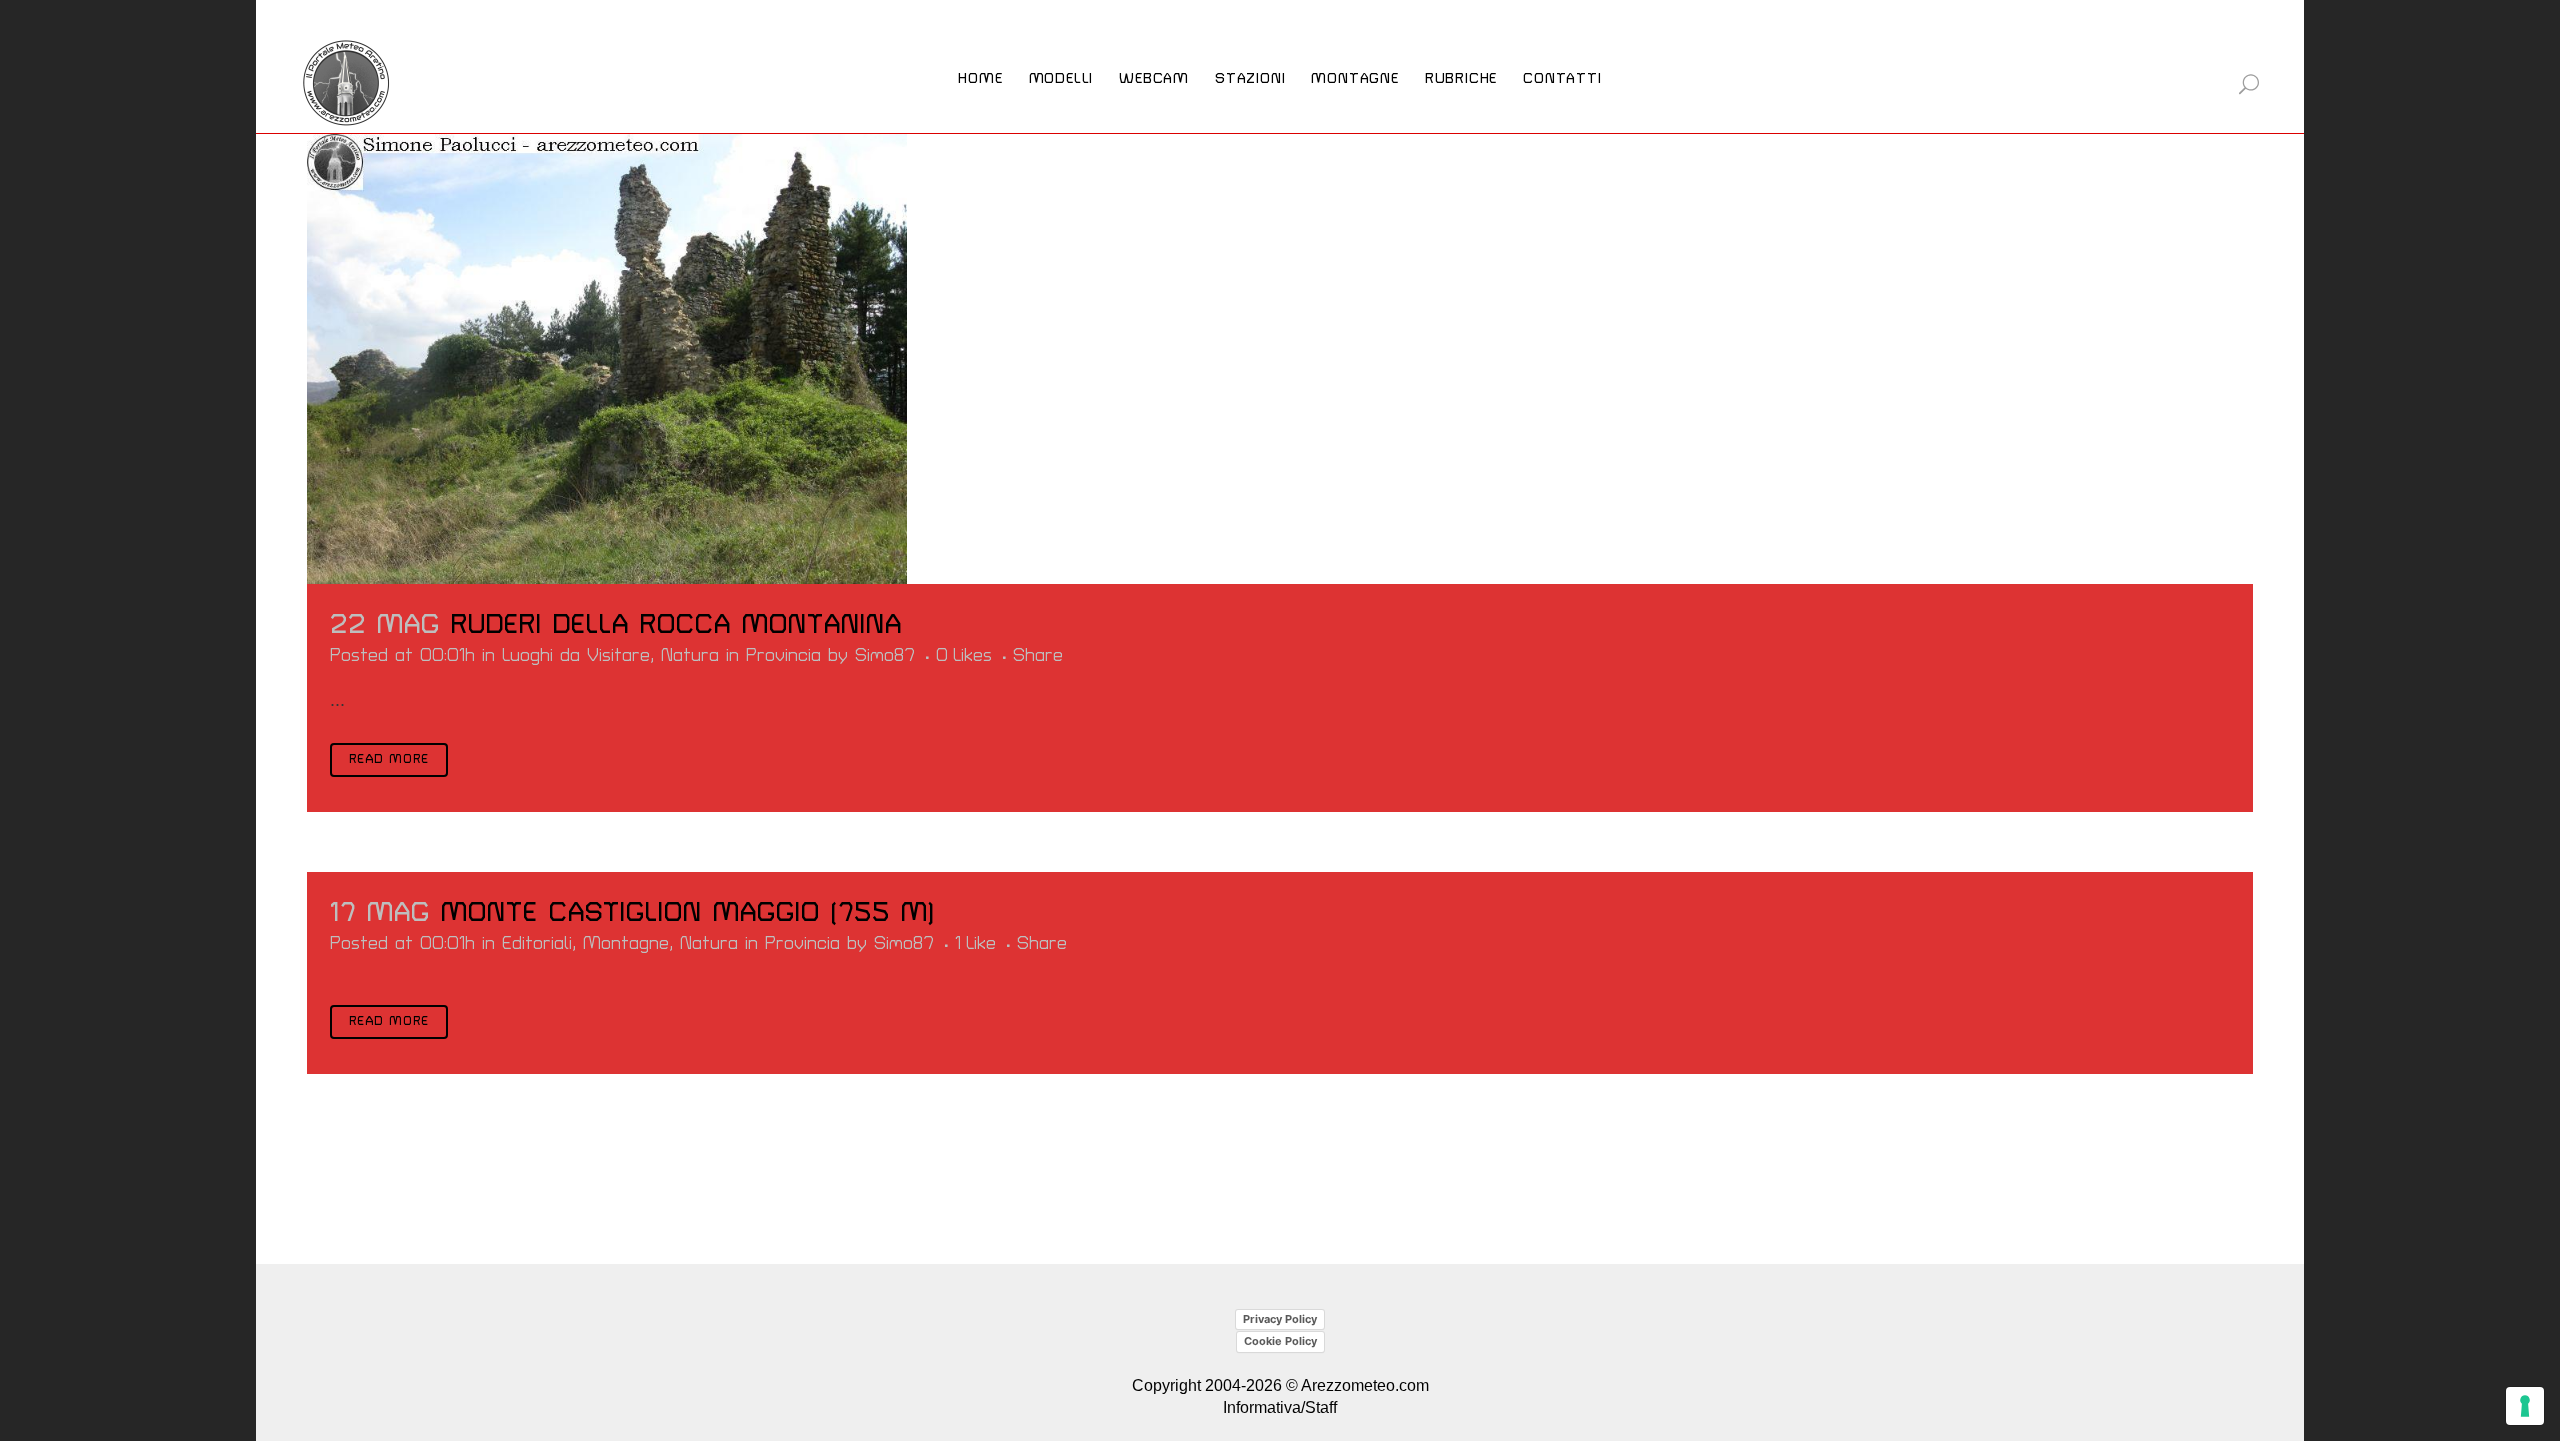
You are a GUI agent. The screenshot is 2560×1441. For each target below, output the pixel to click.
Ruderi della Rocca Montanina (676, 625)
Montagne (626, 943)
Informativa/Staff (1280, 1407)
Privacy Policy (1280, 1319)
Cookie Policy (1280, 1341)
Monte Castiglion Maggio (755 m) (688, 913)
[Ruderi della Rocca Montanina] (607, 359)
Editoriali (537, 943)
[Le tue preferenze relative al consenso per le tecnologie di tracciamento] (2525, 1406)
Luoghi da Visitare (576, 655)
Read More (389, 759)
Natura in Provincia (741, 655)
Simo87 (885, 655)
